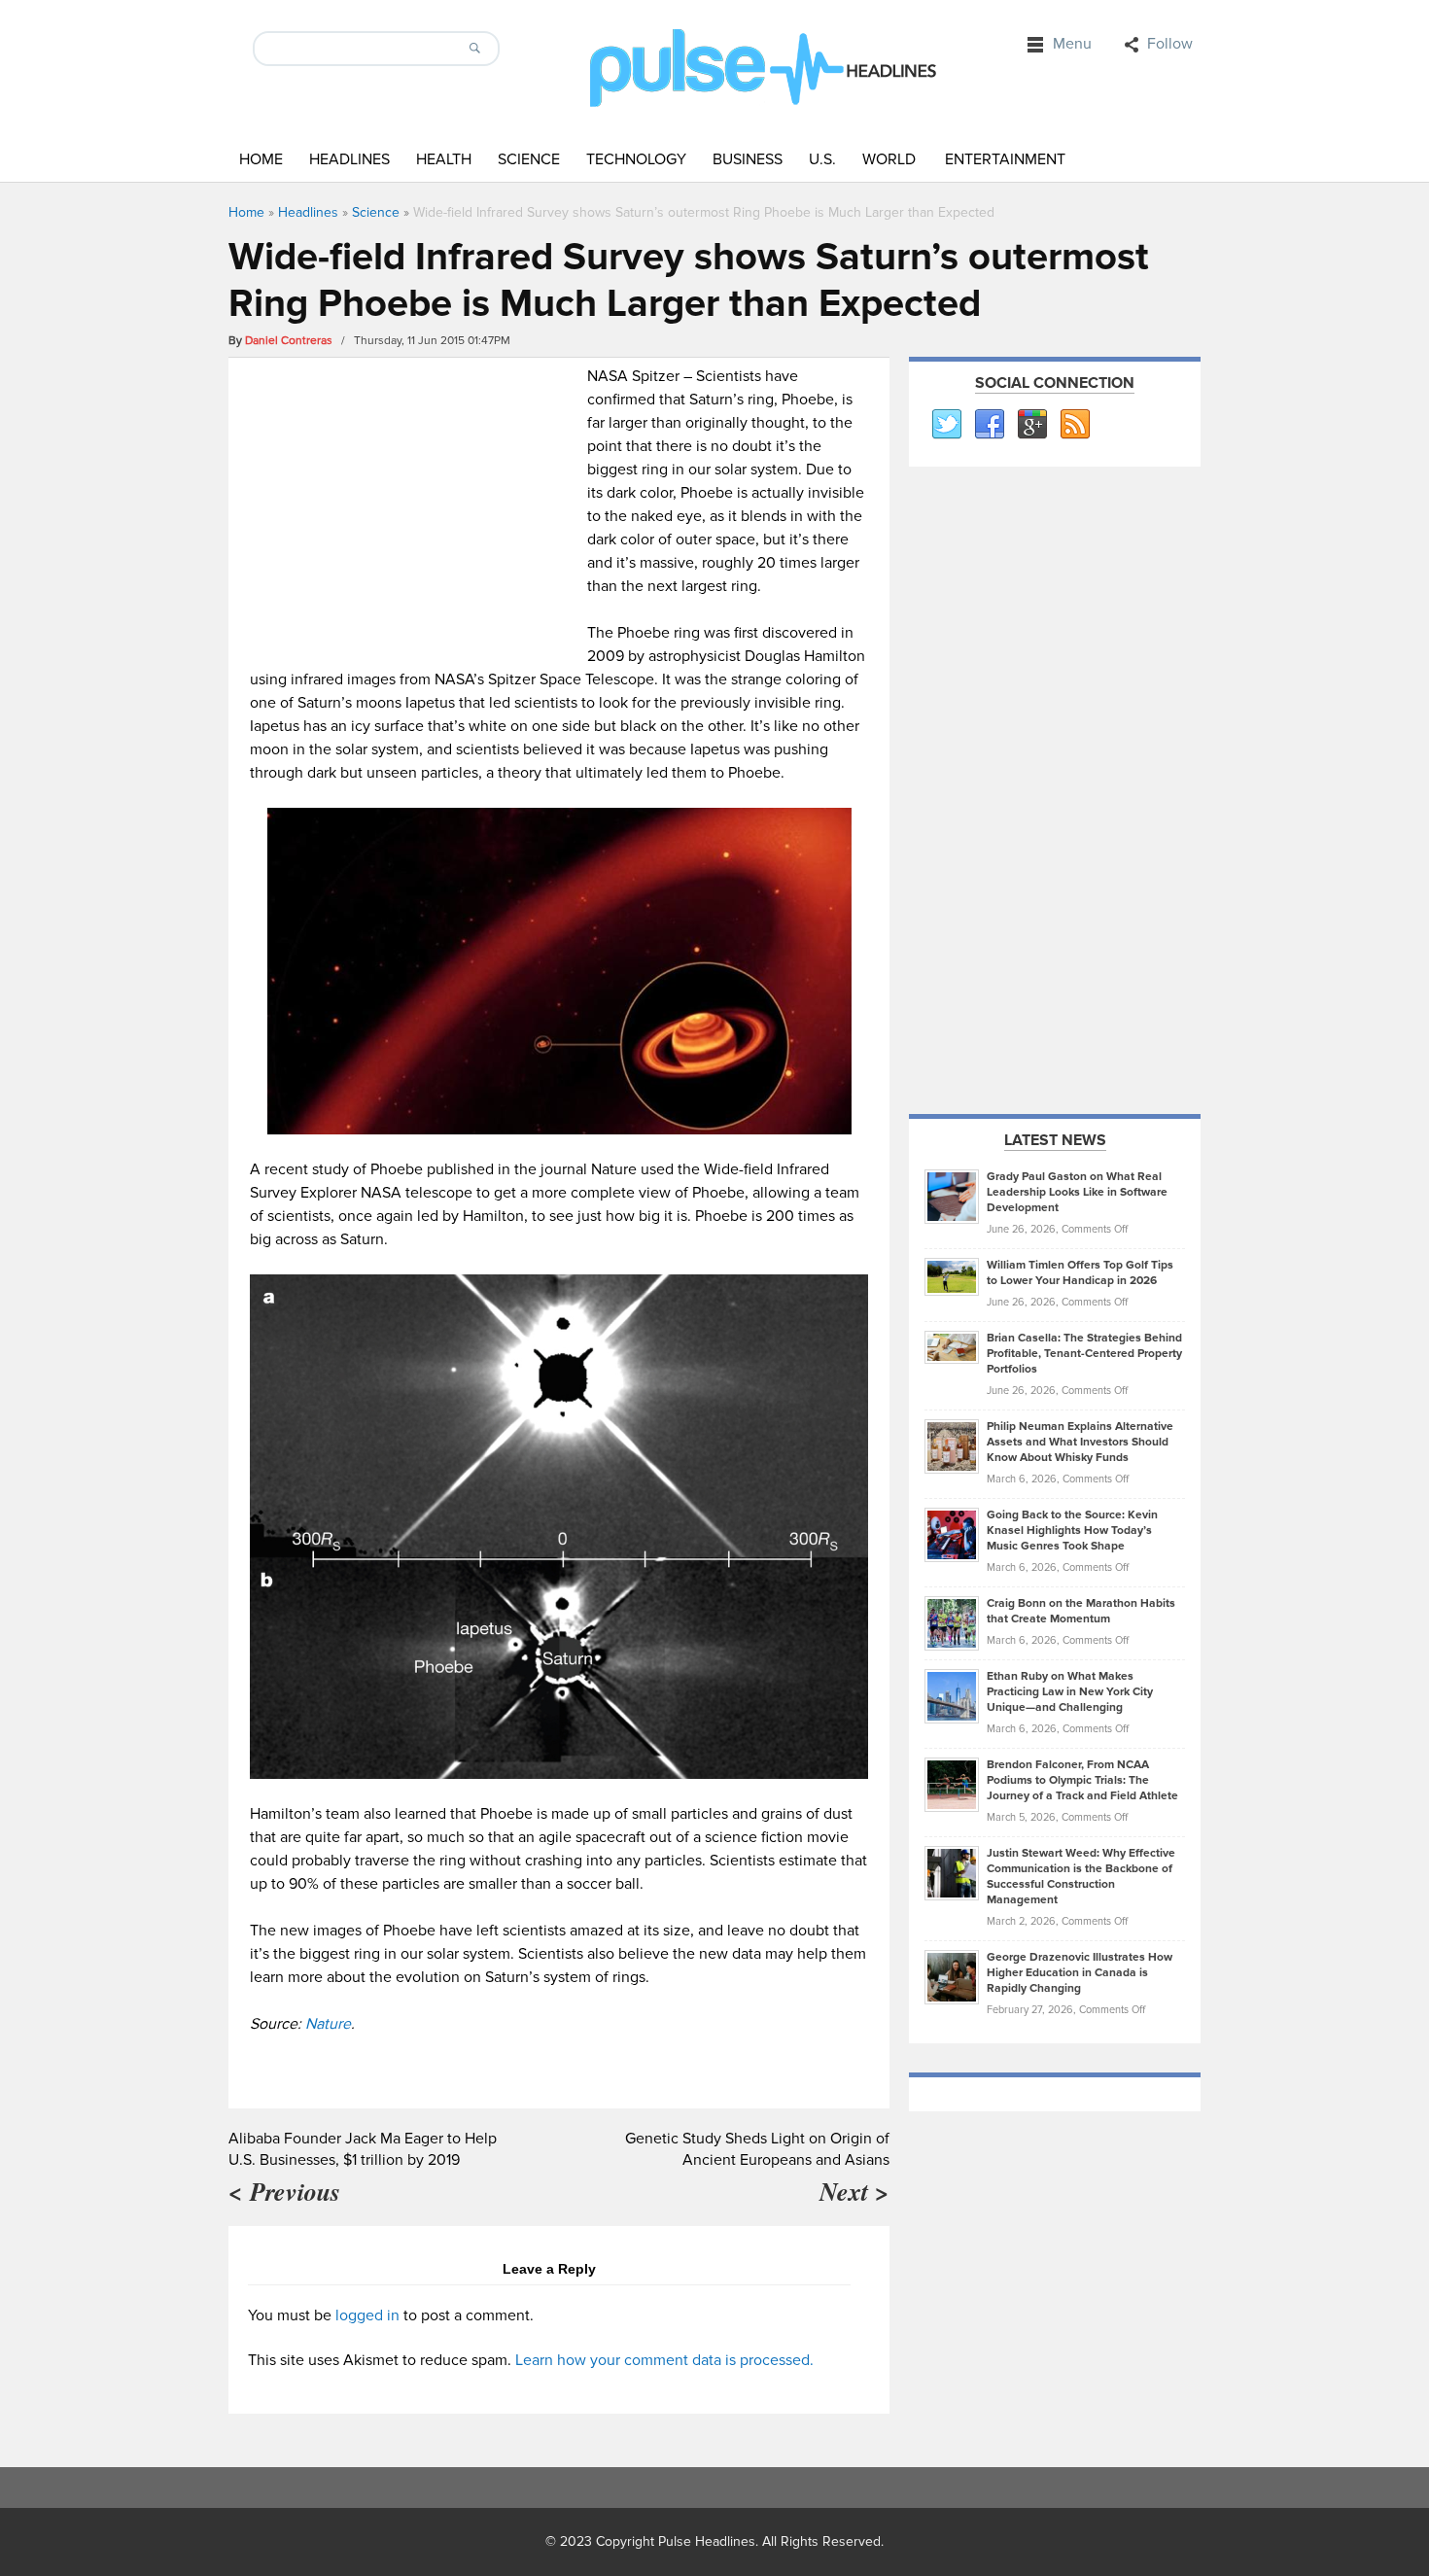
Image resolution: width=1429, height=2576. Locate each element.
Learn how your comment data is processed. (664, 2360)
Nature (328, 2024)
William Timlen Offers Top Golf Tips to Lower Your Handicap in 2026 (1080, 1273)
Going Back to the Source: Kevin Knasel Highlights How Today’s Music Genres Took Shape (1072, 1531)
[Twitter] (946, 425)
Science (529, 159)
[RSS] (1074, 425)
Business (748, 159)
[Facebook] (989, 425)
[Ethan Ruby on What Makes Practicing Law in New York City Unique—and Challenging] (952, 1695)
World (889, 159)
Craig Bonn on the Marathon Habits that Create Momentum (1081, 1611)
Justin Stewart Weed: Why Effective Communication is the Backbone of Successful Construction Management (1081, 1877)
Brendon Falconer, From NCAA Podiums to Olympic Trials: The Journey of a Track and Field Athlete (1082, 1780)
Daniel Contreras (289, 341)
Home (261, 159)
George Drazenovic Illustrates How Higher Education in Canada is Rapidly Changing (1080, 1973)
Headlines (349, 159)
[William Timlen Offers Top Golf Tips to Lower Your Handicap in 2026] (952, 1276)
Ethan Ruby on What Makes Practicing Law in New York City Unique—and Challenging (1070, 1692)
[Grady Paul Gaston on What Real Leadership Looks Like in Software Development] (952, 1196)
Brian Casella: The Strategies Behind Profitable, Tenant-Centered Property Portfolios (1084, 1354)
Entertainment (1005, 159)
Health (444, 159)
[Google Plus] (1031, 425)
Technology (636, 159)
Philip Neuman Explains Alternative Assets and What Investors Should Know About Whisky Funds (1080, 1442)
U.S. (822, 159)
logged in (367, 2315)
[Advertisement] (414, 501)
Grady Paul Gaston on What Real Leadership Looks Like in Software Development (1077, 1192)
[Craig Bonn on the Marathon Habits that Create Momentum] (952, 1622)
